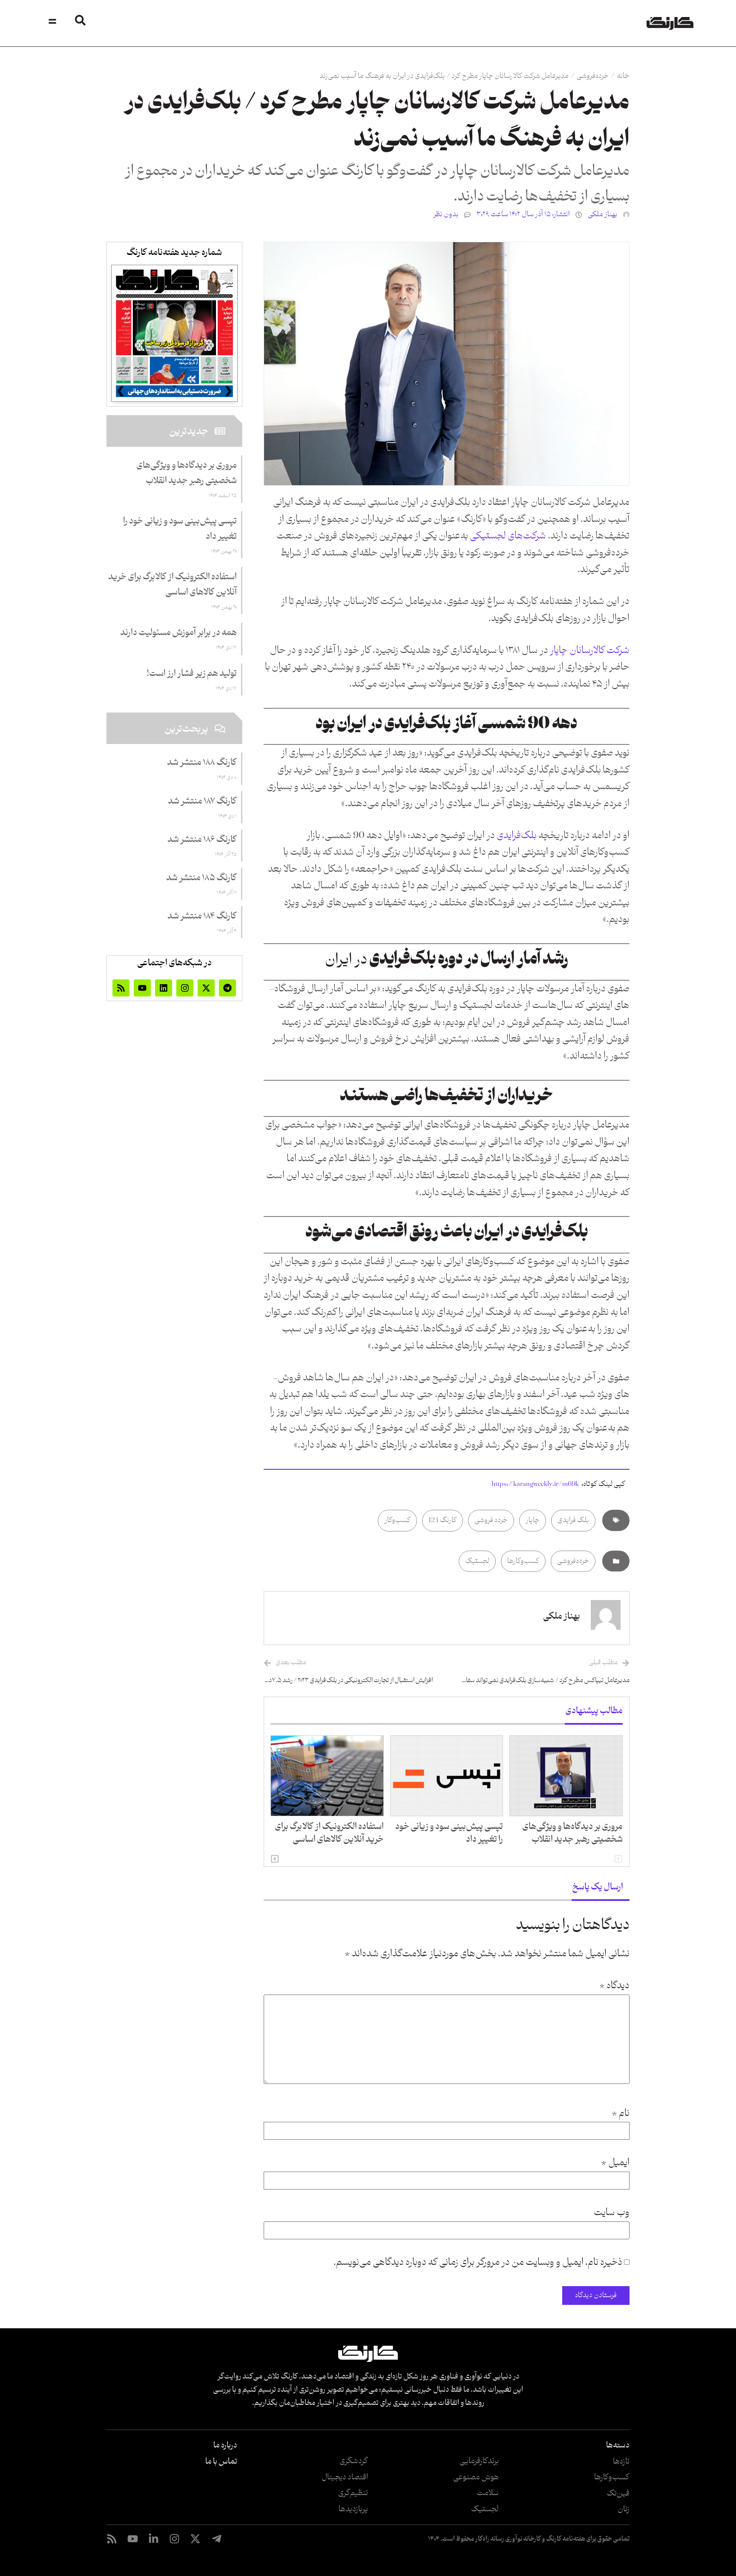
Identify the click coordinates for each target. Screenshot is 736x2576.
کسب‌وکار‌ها (612, 2477)
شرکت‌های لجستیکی (508, 536)
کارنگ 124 (443, 1520)
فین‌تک (618, 2493)
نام (621, 2114)
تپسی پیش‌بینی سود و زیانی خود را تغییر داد (449, 1833)
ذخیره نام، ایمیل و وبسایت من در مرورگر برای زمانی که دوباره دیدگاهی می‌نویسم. (478, 2263)
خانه (623, 76)
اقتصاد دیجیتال (345, 2477)
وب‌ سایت (612, 2213)
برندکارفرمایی (479, 2461)
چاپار (533, 1520)
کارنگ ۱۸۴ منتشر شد (202, 916)
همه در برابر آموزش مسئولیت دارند (178, 633)
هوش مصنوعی (476, 2477)
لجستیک (477, 1561)
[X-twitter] (206, 988)
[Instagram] (185, 988)
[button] (275, 1859)
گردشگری (354, 2461)
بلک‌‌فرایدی (517, 836)
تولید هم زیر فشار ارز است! (192, 674)
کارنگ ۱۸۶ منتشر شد (202, 840)
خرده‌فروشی (593, 76)
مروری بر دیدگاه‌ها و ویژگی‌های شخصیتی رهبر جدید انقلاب (572, 1833)
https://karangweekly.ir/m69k (535, 1484)
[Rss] (121, 988)
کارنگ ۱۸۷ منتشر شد (202, 801)
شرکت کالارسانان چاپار (589, 651)
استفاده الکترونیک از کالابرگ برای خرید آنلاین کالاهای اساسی (329, 1833)
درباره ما (225, 2445)
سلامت (488, 2493)
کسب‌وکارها (523, 1561)
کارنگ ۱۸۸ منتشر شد (202, 763)
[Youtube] (142, 988)
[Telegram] (227, 988)
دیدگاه (614, 1986)
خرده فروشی (491, 1520)
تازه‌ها (621, 2462)
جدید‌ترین (189, 432)
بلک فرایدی (573, 1520)
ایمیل (615, 2163)
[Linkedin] (164, 988)
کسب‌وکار (397, 1520)
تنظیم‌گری (353, 2493)
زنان (624, 2509)
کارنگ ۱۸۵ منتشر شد (201, 878)
